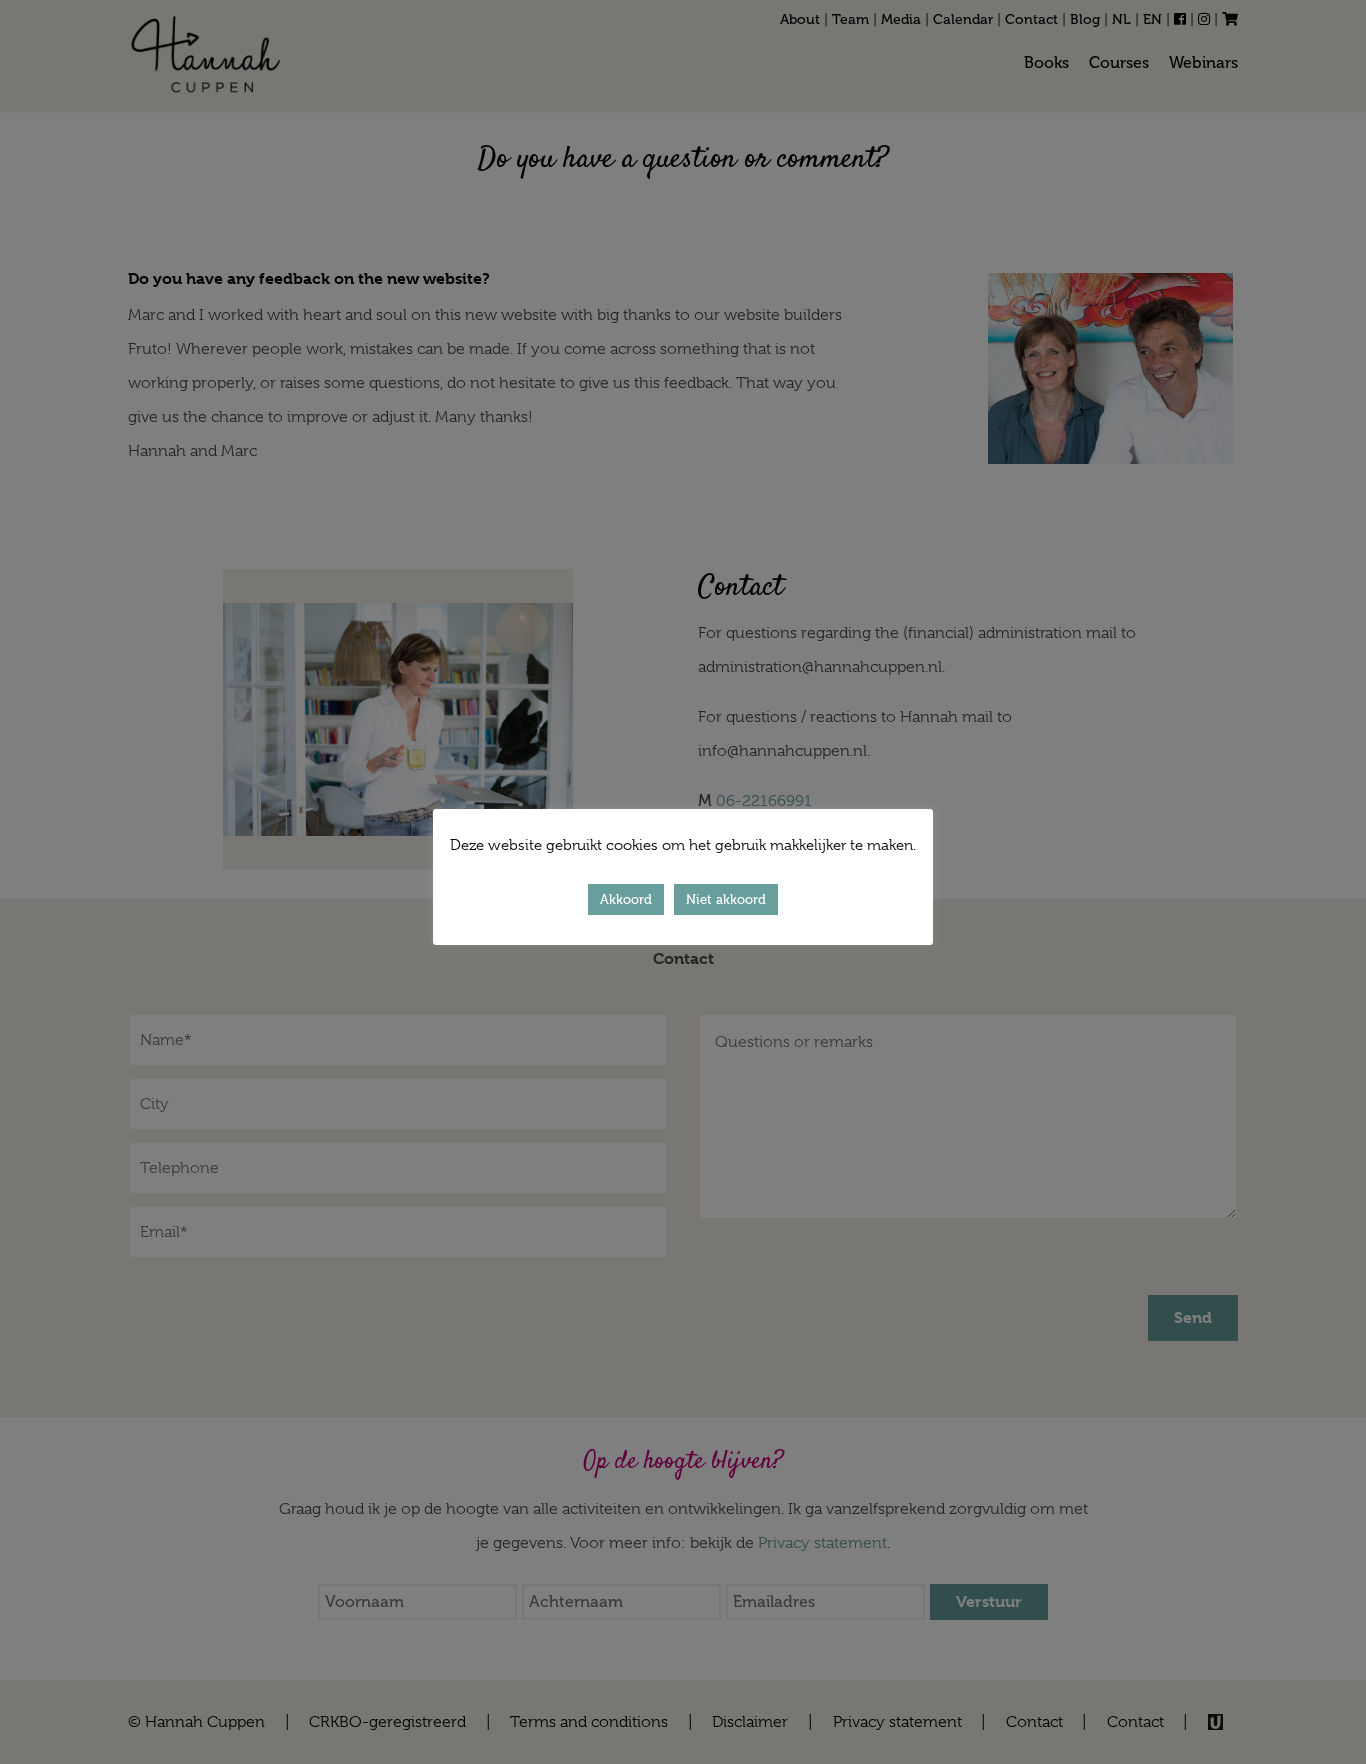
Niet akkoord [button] (726, 899)
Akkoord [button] (626, 899)
